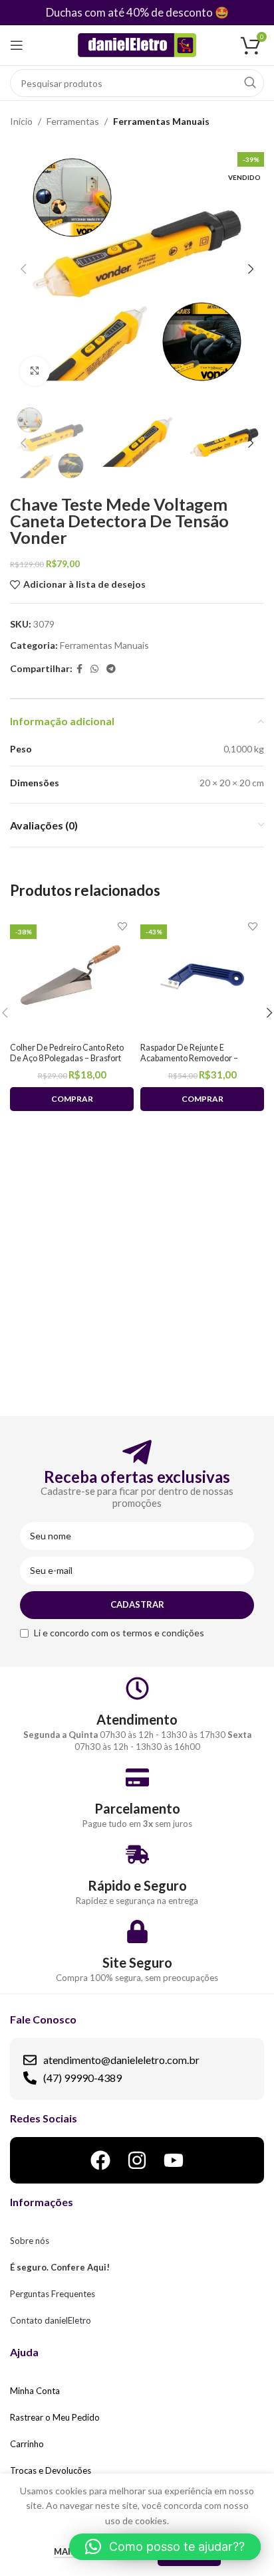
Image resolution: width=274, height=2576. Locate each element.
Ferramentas (73, 121)
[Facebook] (100, 2160)
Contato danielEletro (51, 2320)
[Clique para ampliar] (35, 372)
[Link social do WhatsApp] (94, 669)
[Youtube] (174, 2160)
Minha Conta (35, 2391)
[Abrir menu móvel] (17, 45)
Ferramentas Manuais (161, 121)
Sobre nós (30, 2241)
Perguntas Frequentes (53, 2294)
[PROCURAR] (250, 83)
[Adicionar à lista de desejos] (122, 926)
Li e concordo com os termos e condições (119, 1633)
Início (21, 121)
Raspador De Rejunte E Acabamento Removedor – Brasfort (189, 1058)
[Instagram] (137, 2160)
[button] (165, 2547)
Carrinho (27, 2444)
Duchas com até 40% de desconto (129, 12)
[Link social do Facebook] (79, 669)
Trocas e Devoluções (51, 2470)
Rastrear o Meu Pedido (55, 2417)
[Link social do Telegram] (111, 669)
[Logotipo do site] (137, 44)
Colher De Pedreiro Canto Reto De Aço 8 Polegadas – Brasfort (67, 1053)
